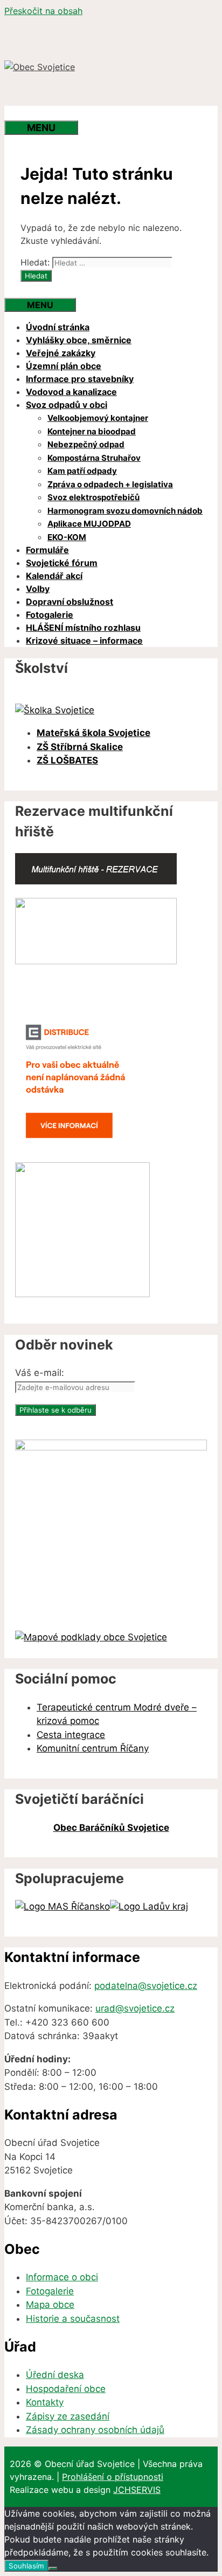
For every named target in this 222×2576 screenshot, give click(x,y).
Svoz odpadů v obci (67, 405)
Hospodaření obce (66, 2389)
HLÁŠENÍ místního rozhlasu (83, 628)
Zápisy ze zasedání (68, 2416)
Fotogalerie (50, 615)
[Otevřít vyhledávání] (26, 113)
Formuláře (47, 550)
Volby (38, 589)
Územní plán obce (64, 366)
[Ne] (53, 2568)
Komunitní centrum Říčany (93, 1748)
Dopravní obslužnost (70, 602)
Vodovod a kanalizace (71, 392)
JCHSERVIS (137, 2490)
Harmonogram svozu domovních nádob (125, 511)
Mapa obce (50, 2305)
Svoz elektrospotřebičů (93, 497)
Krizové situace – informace (84, 640)
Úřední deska (55, 2375)
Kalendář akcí (54, 576)
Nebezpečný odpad (86, 444)
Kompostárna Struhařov (94, 458)
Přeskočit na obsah (43, 11)
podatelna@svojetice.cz (146, 1986)
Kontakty (45, 2402)
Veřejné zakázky (61, 353)
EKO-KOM (67, 537)
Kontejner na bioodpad (92, 431)
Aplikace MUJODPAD (89, 524)
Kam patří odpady (82, 471)
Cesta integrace (71, 1735)
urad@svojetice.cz (135, 2008)
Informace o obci (62, 2277)
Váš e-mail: (40, 1373)
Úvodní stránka (58, 327)
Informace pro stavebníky (80, 379)
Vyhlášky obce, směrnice (79, 340)
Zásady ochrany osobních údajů (95, 2430)
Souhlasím (26, 2566)
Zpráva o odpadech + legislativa (110, 484)
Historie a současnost (73, 2319)
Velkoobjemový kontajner (98, 418)
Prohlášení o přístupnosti (113, 2477)
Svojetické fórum (62, 563)
